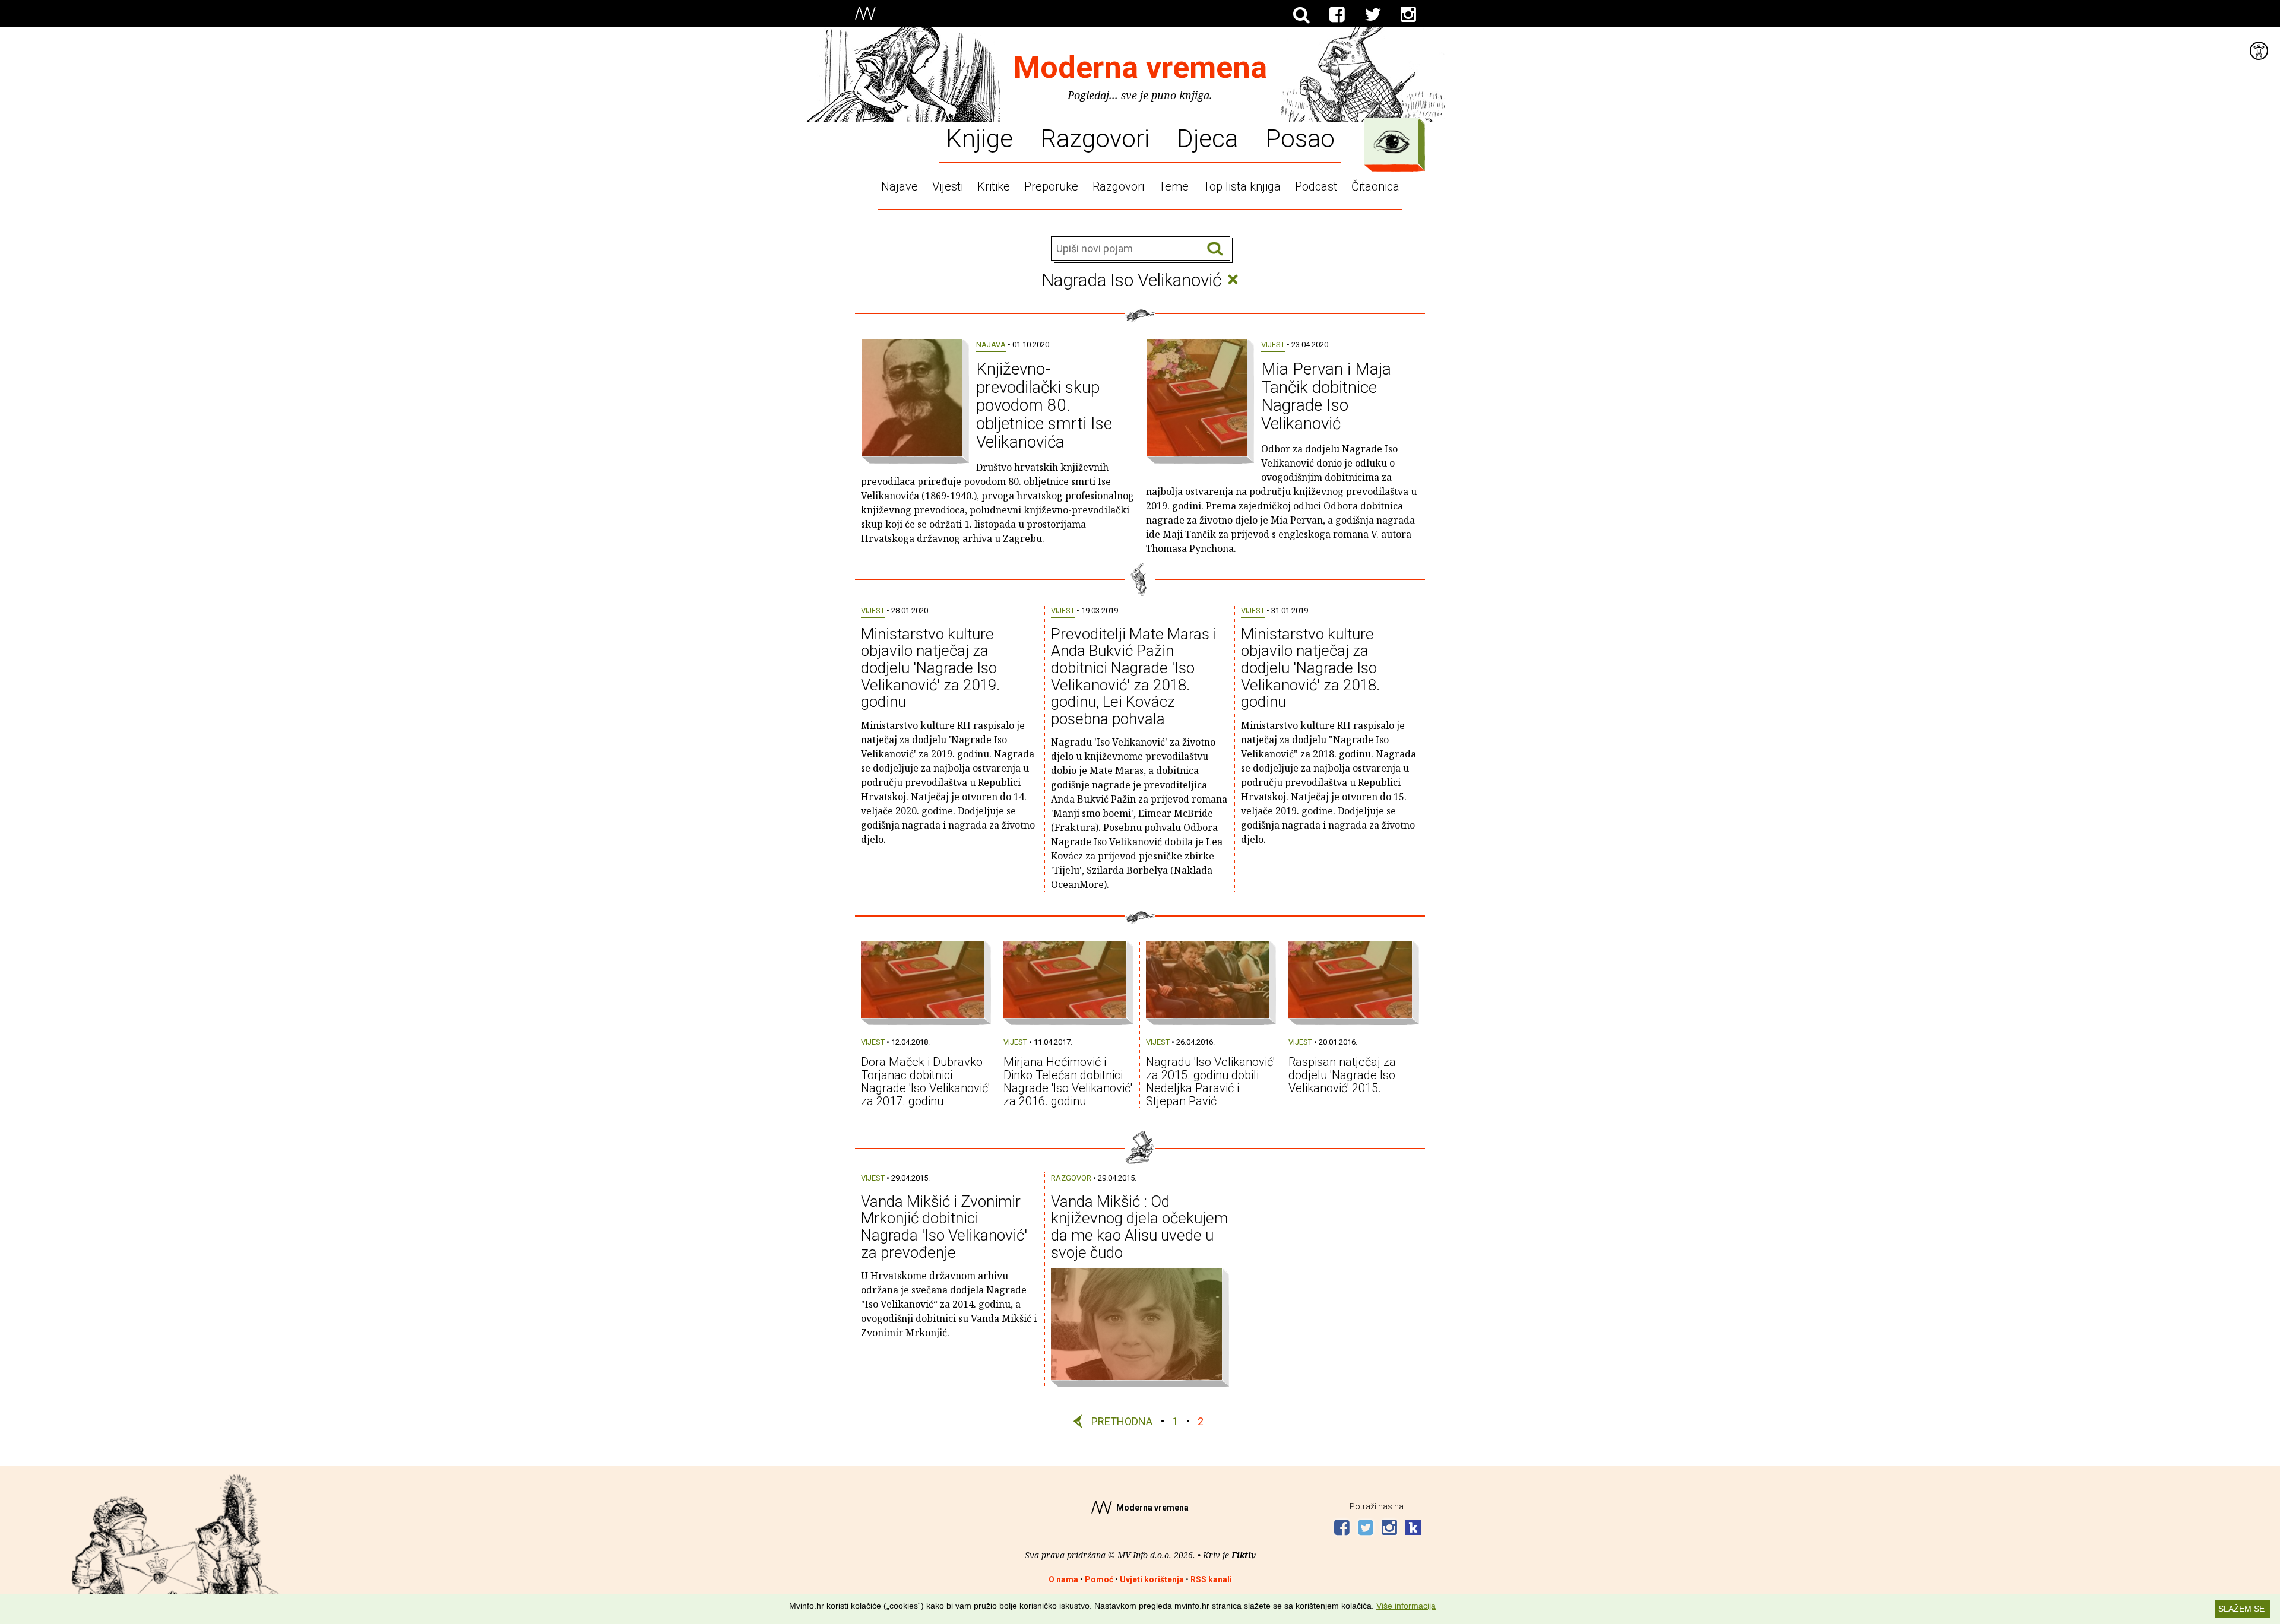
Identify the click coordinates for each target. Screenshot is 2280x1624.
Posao (1300, 138)
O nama (1063, 1579)
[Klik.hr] (1413, 1529)
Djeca (1207, 138)
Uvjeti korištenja (1152, 1579)
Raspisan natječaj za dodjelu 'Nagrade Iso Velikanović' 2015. (1342, 1075)
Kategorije (1392, 142)
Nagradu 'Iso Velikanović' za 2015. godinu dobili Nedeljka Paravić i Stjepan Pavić (1210, 1081)
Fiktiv (1244, 1555)
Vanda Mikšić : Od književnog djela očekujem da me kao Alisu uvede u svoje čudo (1139, 1227)
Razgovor (1071, 1178)
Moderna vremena (1140, 67)
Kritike (994, 186)
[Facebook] (1337, 15)
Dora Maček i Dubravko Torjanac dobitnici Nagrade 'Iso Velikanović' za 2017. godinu (925, 1081)
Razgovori (1095, 138)
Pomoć (1099, 1579)
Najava (991, 345)
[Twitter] (1373, 15)
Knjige (979, 138)
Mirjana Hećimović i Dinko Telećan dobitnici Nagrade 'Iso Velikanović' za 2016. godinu (1068, 1081)
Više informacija (1406, 1606)
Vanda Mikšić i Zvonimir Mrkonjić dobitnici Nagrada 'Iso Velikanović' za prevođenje (944, 1227)
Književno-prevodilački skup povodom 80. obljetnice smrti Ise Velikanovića (1044, 405)
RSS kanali (1211, 1579)
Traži (1215, 249)
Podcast (1316, 186)
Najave (900, 186)
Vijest (1273, 345)
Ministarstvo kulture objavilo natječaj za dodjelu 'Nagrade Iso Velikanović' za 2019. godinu (930, 668)
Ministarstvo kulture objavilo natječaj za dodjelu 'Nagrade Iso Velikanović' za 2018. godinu (1310, 668)
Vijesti (948, 186)
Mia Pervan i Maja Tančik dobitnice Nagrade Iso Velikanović (1326, 396)
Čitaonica (1375, 186)
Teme (1174, 186)
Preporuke (1051, 186)
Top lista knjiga (1242, 186)
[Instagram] (1408, 15)
